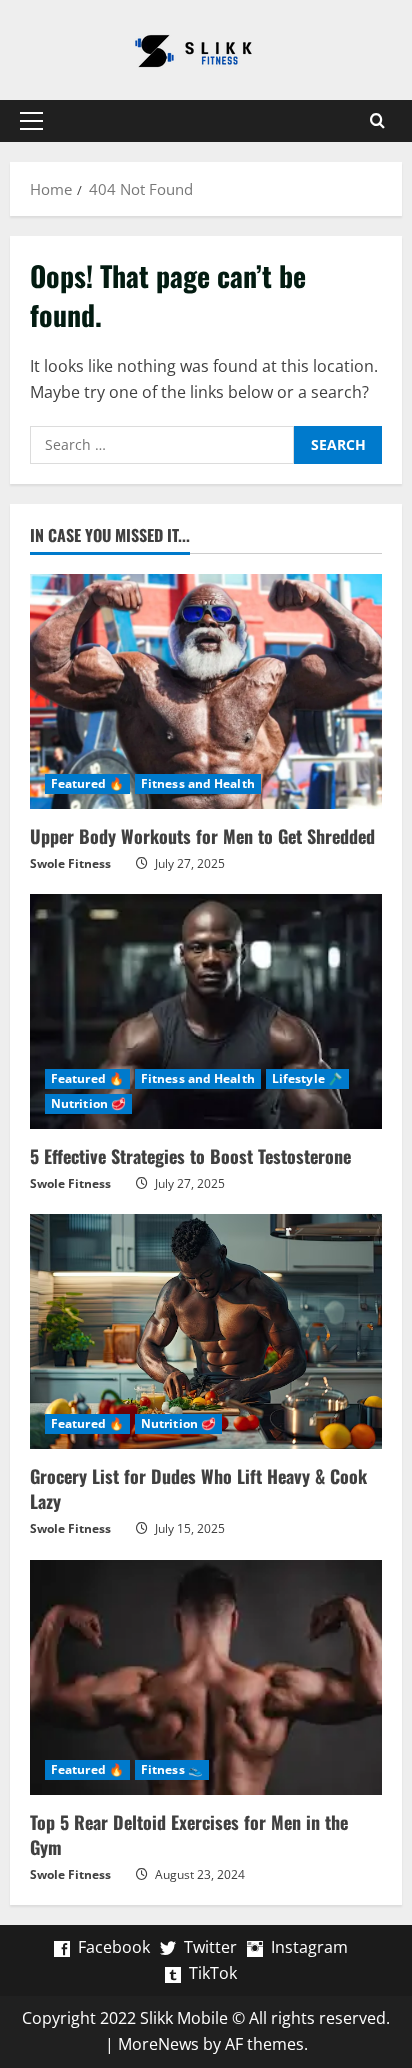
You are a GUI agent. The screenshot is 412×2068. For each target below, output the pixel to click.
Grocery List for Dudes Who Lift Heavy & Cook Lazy (198, 1488)
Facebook (114, 1947)
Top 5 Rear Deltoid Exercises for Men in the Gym (189, 1834)
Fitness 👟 (172, 1769)
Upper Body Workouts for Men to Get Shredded (202, 836)
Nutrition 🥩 (88, 1103)
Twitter (210, 1947)
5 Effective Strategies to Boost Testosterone (190, 1156)
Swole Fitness (70, 863)
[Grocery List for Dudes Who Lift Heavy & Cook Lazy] (206, 1331)
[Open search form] (377, 121)
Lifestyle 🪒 (307, 1078)
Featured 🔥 (87, 783)
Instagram (309, 1947)
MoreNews (158, 2044)
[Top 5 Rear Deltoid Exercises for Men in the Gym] (206, 1677)
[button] (31, 121)
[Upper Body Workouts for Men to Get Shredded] (206, 691)
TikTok (213, 1973)
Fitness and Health (198, 783)
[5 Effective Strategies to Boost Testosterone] (206, 1011)
